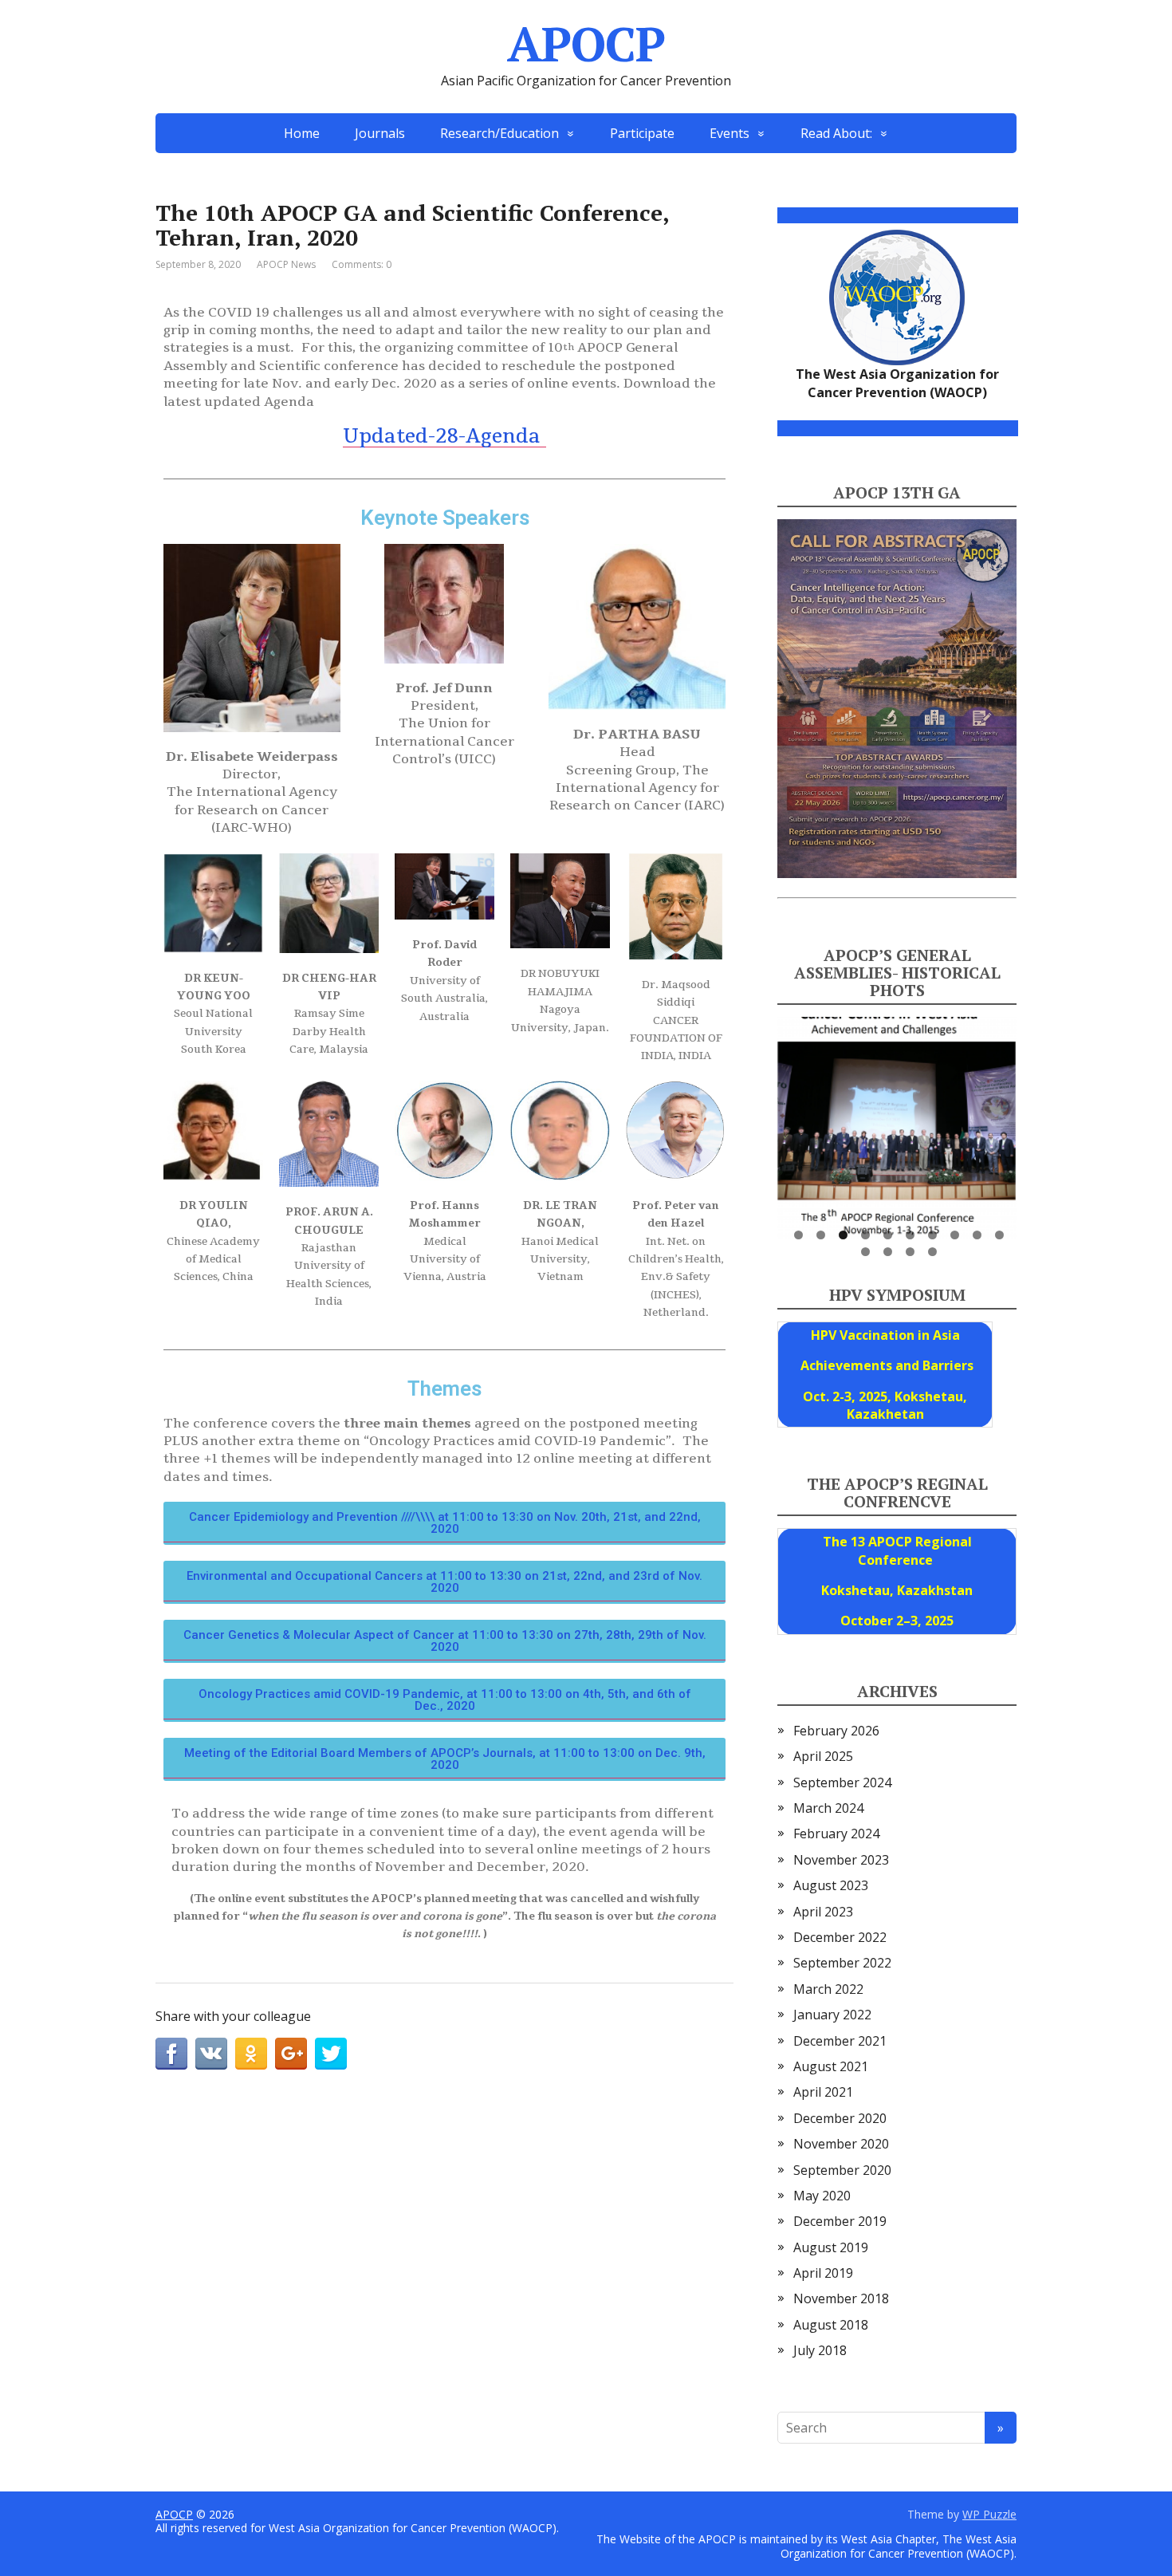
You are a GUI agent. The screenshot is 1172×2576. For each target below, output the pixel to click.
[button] (444, 1523)
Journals (380, 133)
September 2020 (842, 2170)
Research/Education (499, 133)
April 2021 (823, 2092)
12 (888, 1252)
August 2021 (831, 2066)
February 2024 (836, 1834)
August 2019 (831, 2247)
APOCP (586, 44)
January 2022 (832, 2015)
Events (730, 133)
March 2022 (828, 1989)
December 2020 (840, 2118)
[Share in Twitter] (331, 2054)
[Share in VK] (211, 2054)
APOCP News (286, 264)
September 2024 (842, 1782)
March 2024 (828, 1808)
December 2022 (840, 1937)
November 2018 (841, 2298)
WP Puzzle (989, 2514)
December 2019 (840, 2221)
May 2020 (822, 2196)
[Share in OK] (251, 2054)
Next (1044, 1124)
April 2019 (823, 2273)
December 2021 (840, 2041)
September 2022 (842, 1963)
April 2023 (823, 1912)
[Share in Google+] (291, 2054)
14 (932, 1252)
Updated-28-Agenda (444, 436)
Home (302, 133)
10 (999, 1235)
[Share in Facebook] (171, 2054)
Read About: (836, 133)
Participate (642, 133)
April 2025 (823, 1756)
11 (865, 1252)
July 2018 (820, 2350)
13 (910, 1252)
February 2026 (836, 1731)
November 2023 (841, 1860)
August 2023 (831, 1885)
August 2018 (831, 2325)
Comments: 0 (362, 264)
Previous (749, 1124)
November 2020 (841, 2144)
